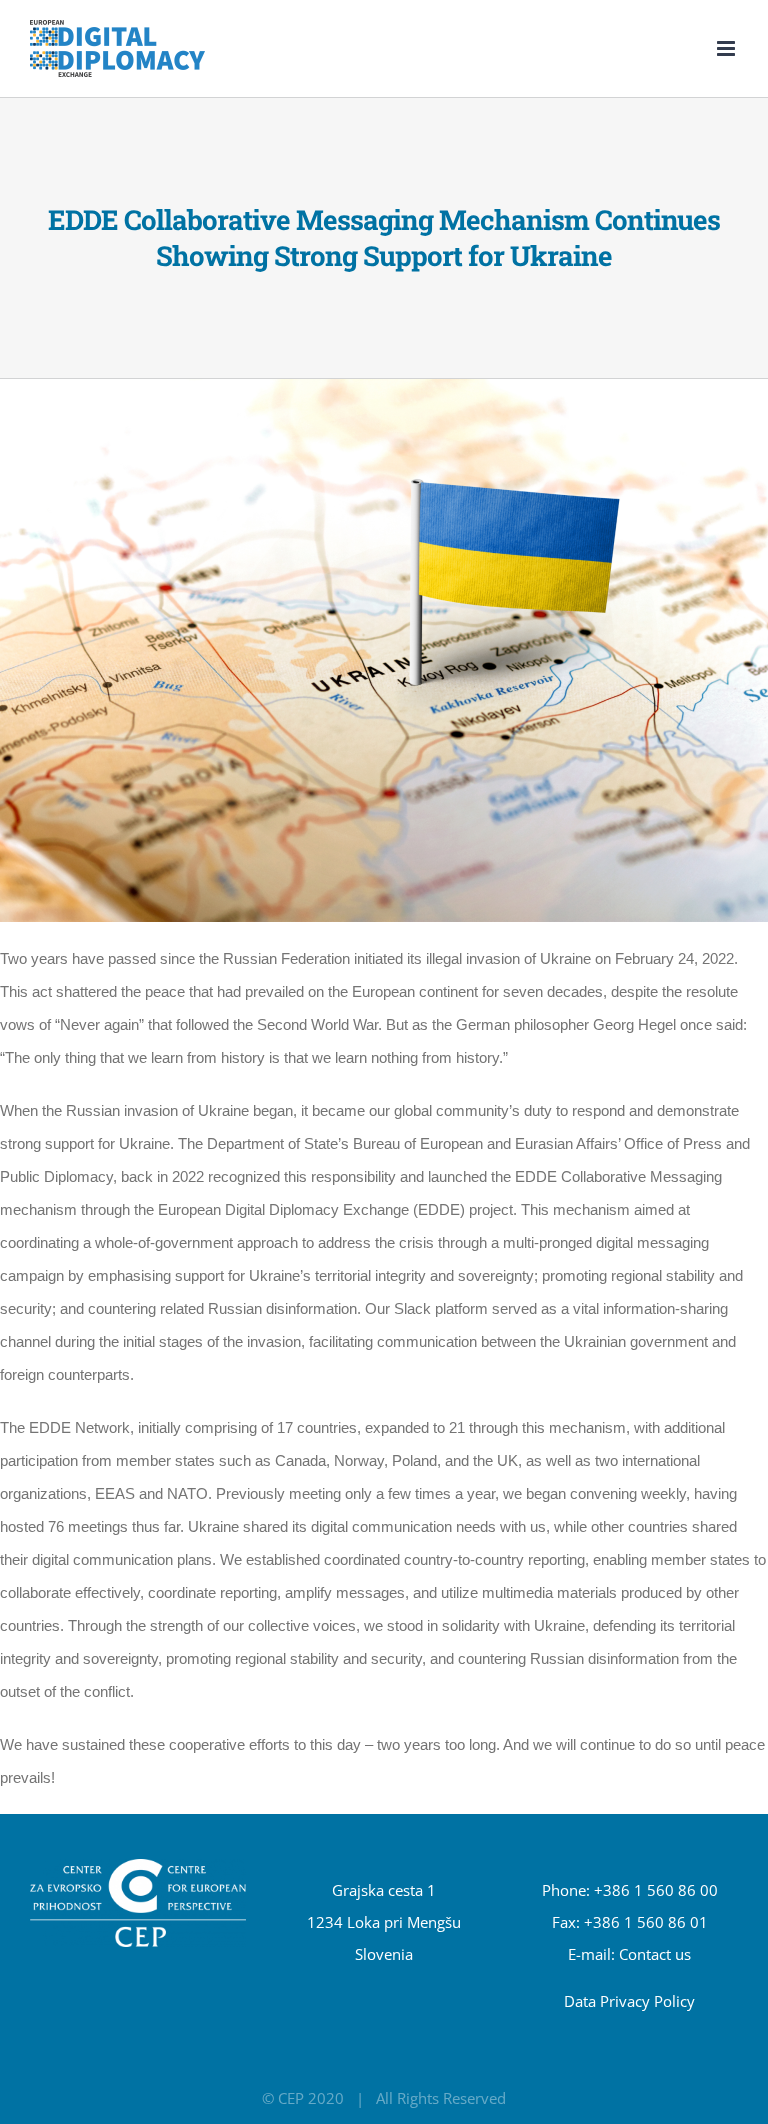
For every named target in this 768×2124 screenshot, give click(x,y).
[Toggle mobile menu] (727, 48)
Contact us (655, 1954)
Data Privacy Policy (629, 2001)
